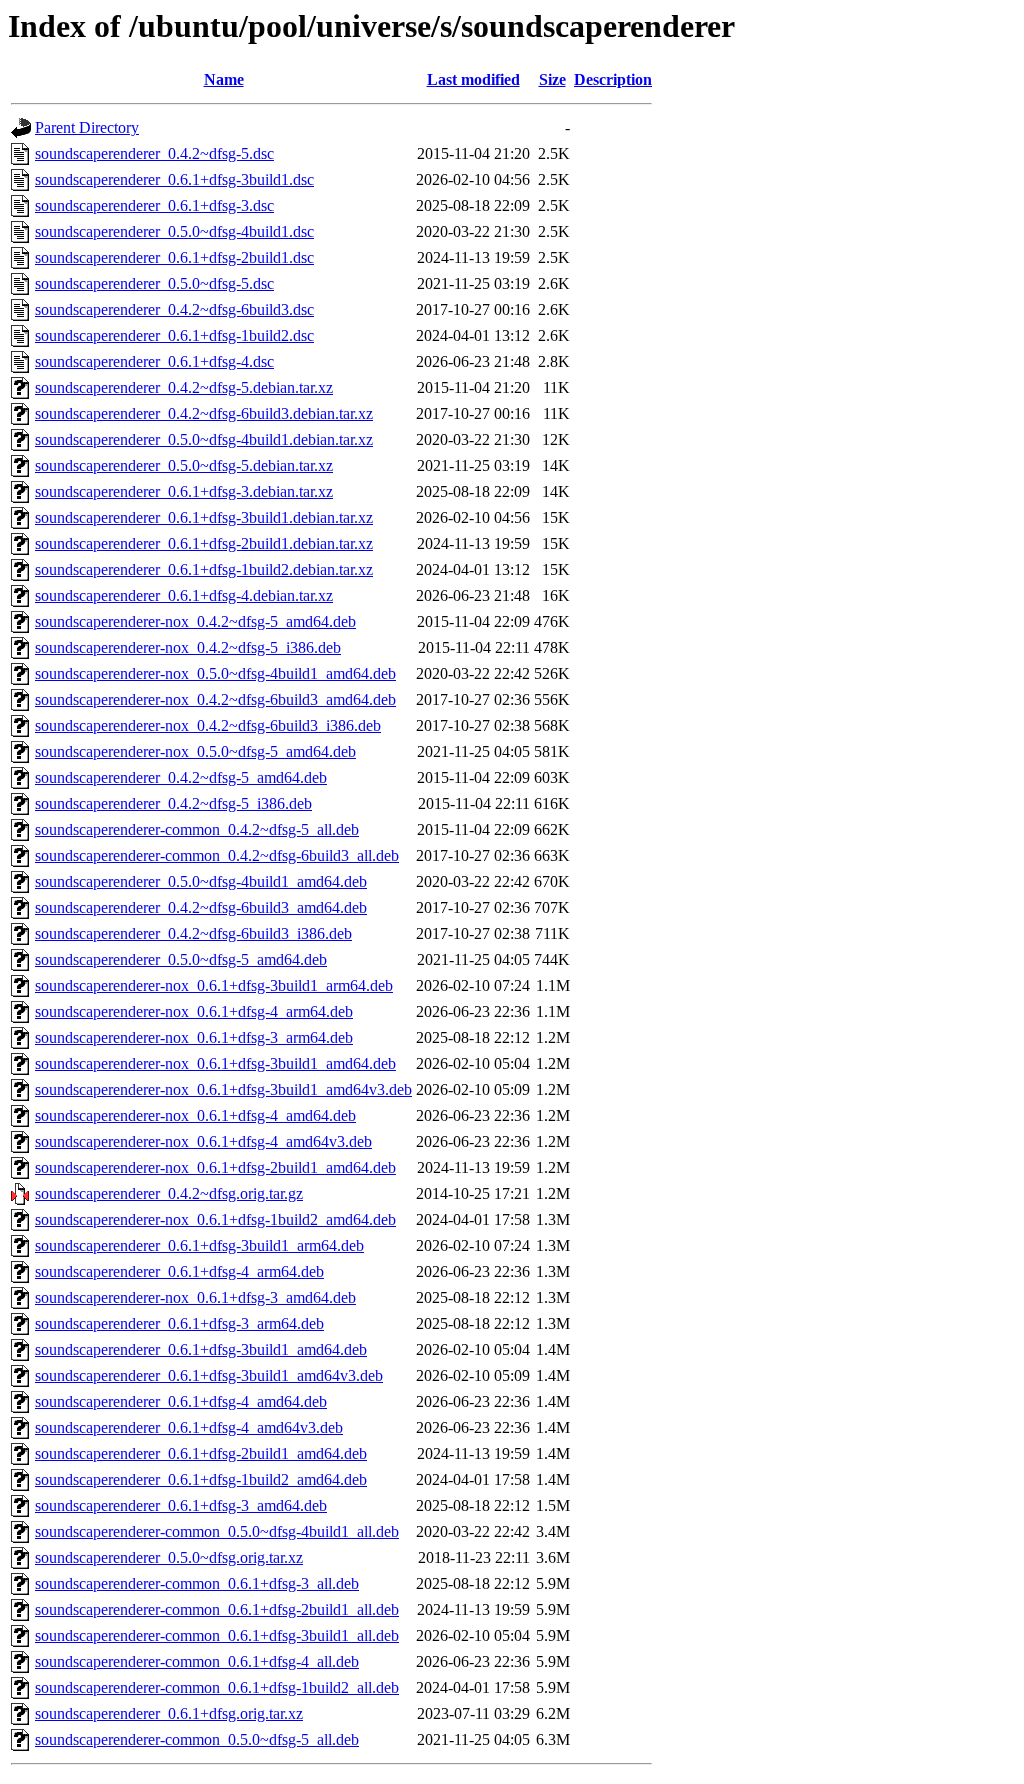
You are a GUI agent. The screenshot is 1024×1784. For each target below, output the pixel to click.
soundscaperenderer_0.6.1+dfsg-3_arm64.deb (179, 1323)
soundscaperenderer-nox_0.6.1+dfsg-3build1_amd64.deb (215, 1063)
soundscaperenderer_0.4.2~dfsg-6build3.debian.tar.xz (204, 413)
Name (224, 79)
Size (552, 79)
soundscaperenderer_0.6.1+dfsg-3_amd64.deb (181, 1505)
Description (613, 79)
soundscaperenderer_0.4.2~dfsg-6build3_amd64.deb (201, 907)
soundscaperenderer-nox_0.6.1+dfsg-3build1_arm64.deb (214, 985)
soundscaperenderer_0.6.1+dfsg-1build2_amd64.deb (201, 1479)
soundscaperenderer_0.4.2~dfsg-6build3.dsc (174, 309)
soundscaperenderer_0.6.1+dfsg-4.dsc (154, 361)
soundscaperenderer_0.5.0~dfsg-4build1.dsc (174, 231)
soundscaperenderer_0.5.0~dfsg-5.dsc (154, 283)
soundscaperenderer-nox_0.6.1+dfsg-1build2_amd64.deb (215, 1219)
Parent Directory (87, 127)
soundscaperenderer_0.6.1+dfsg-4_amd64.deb (181, 1401)
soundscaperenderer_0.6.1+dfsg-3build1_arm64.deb (199, 1245)
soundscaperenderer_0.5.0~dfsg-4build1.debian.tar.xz (204, 439)
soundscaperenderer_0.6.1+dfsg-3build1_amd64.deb (201, 1349)
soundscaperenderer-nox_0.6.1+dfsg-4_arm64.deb (194, 1011)
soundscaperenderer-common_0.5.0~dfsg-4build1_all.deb (217, 1531)
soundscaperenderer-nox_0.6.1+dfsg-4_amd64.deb (195, 1115)
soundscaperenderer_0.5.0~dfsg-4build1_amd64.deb (201, 881)
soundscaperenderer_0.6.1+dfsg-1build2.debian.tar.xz (204, 569)
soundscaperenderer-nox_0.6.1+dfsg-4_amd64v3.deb (203, 1141)
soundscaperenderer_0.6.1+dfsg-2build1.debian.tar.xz (204, 543)
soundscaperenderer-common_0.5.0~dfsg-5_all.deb (197, 1739)
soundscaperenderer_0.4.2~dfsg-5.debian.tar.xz (184, 387)
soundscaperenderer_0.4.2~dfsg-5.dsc (154, 153)
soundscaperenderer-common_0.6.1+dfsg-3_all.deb (197, 1583)
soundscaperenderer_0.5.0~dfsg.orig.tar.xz (169, 1557)
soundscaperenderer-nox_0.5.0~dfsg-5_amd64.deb (195, 751)
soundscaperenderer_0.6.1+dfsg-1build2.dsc (174, 335)
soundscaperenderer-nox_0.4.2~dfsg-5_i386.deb (188, 647)
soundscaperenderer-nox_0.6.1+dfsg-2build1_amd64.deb (215, 1167)
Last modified (473, 79)
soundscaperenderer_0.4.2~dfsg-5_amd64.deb (181, 777)
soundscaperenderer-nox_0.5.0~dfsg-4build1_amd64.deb (215, 673)
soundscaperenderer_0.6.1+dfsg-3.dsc (154, 205)
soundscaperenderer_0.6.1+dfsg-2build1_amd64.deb (201, 1453)
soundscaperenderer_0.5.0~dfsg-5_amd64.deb (181, 959)
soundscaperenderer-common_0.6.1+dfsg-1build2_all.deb (217, 1687)
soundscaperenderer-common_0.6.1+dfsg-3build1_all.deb (217, 1635)
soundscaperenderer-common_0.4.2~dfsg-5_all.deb (197, 829)
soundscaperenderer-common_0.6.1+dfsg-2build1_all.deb (217, 1609)
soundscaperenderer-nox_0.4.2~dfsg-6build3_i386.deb (208, 725)
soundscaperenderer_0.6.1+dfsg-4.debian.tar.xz (184, 595)
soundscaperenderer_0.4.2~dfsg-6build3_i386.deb (193, 933)
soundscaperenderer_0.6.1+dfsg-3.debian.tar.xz (184, 491)
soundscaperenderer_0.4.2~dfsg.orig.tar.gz (169, 1193)
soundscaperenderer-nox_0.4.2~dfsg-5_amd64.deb (195, 621)
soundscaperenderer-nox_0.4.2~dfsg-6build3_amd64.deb (215, 699)
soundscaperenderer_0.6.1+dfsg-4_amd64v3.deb (189, 1427)
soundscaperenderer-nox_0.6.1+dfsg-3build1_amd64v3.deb (223, 1089)
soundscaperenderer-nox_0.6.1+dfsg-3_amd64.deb (195, 1297)
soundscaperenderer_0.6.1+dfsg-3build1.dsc (174, 179)
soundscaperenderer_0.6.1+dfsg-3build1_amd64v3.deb (209, 1375)
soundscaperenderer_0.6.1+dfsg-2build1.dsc (174, 257)
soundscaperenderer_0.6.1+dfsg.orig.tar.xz (169, 1713)
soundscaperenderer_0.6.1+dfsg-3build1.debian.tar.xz (204, 517)
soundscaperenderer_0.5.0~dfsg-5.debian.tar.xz (184, 465)
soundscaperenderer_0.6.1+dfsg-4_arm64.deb (179, 1271)
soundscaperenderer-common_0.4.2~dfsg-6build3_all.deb (217, 855)
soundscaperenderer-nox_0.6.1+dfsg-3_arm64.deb (194, 1037)
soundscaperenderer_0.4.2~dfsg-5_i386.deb (173, 803)
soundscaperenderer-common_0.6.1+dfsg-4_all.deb (197, 1661)
